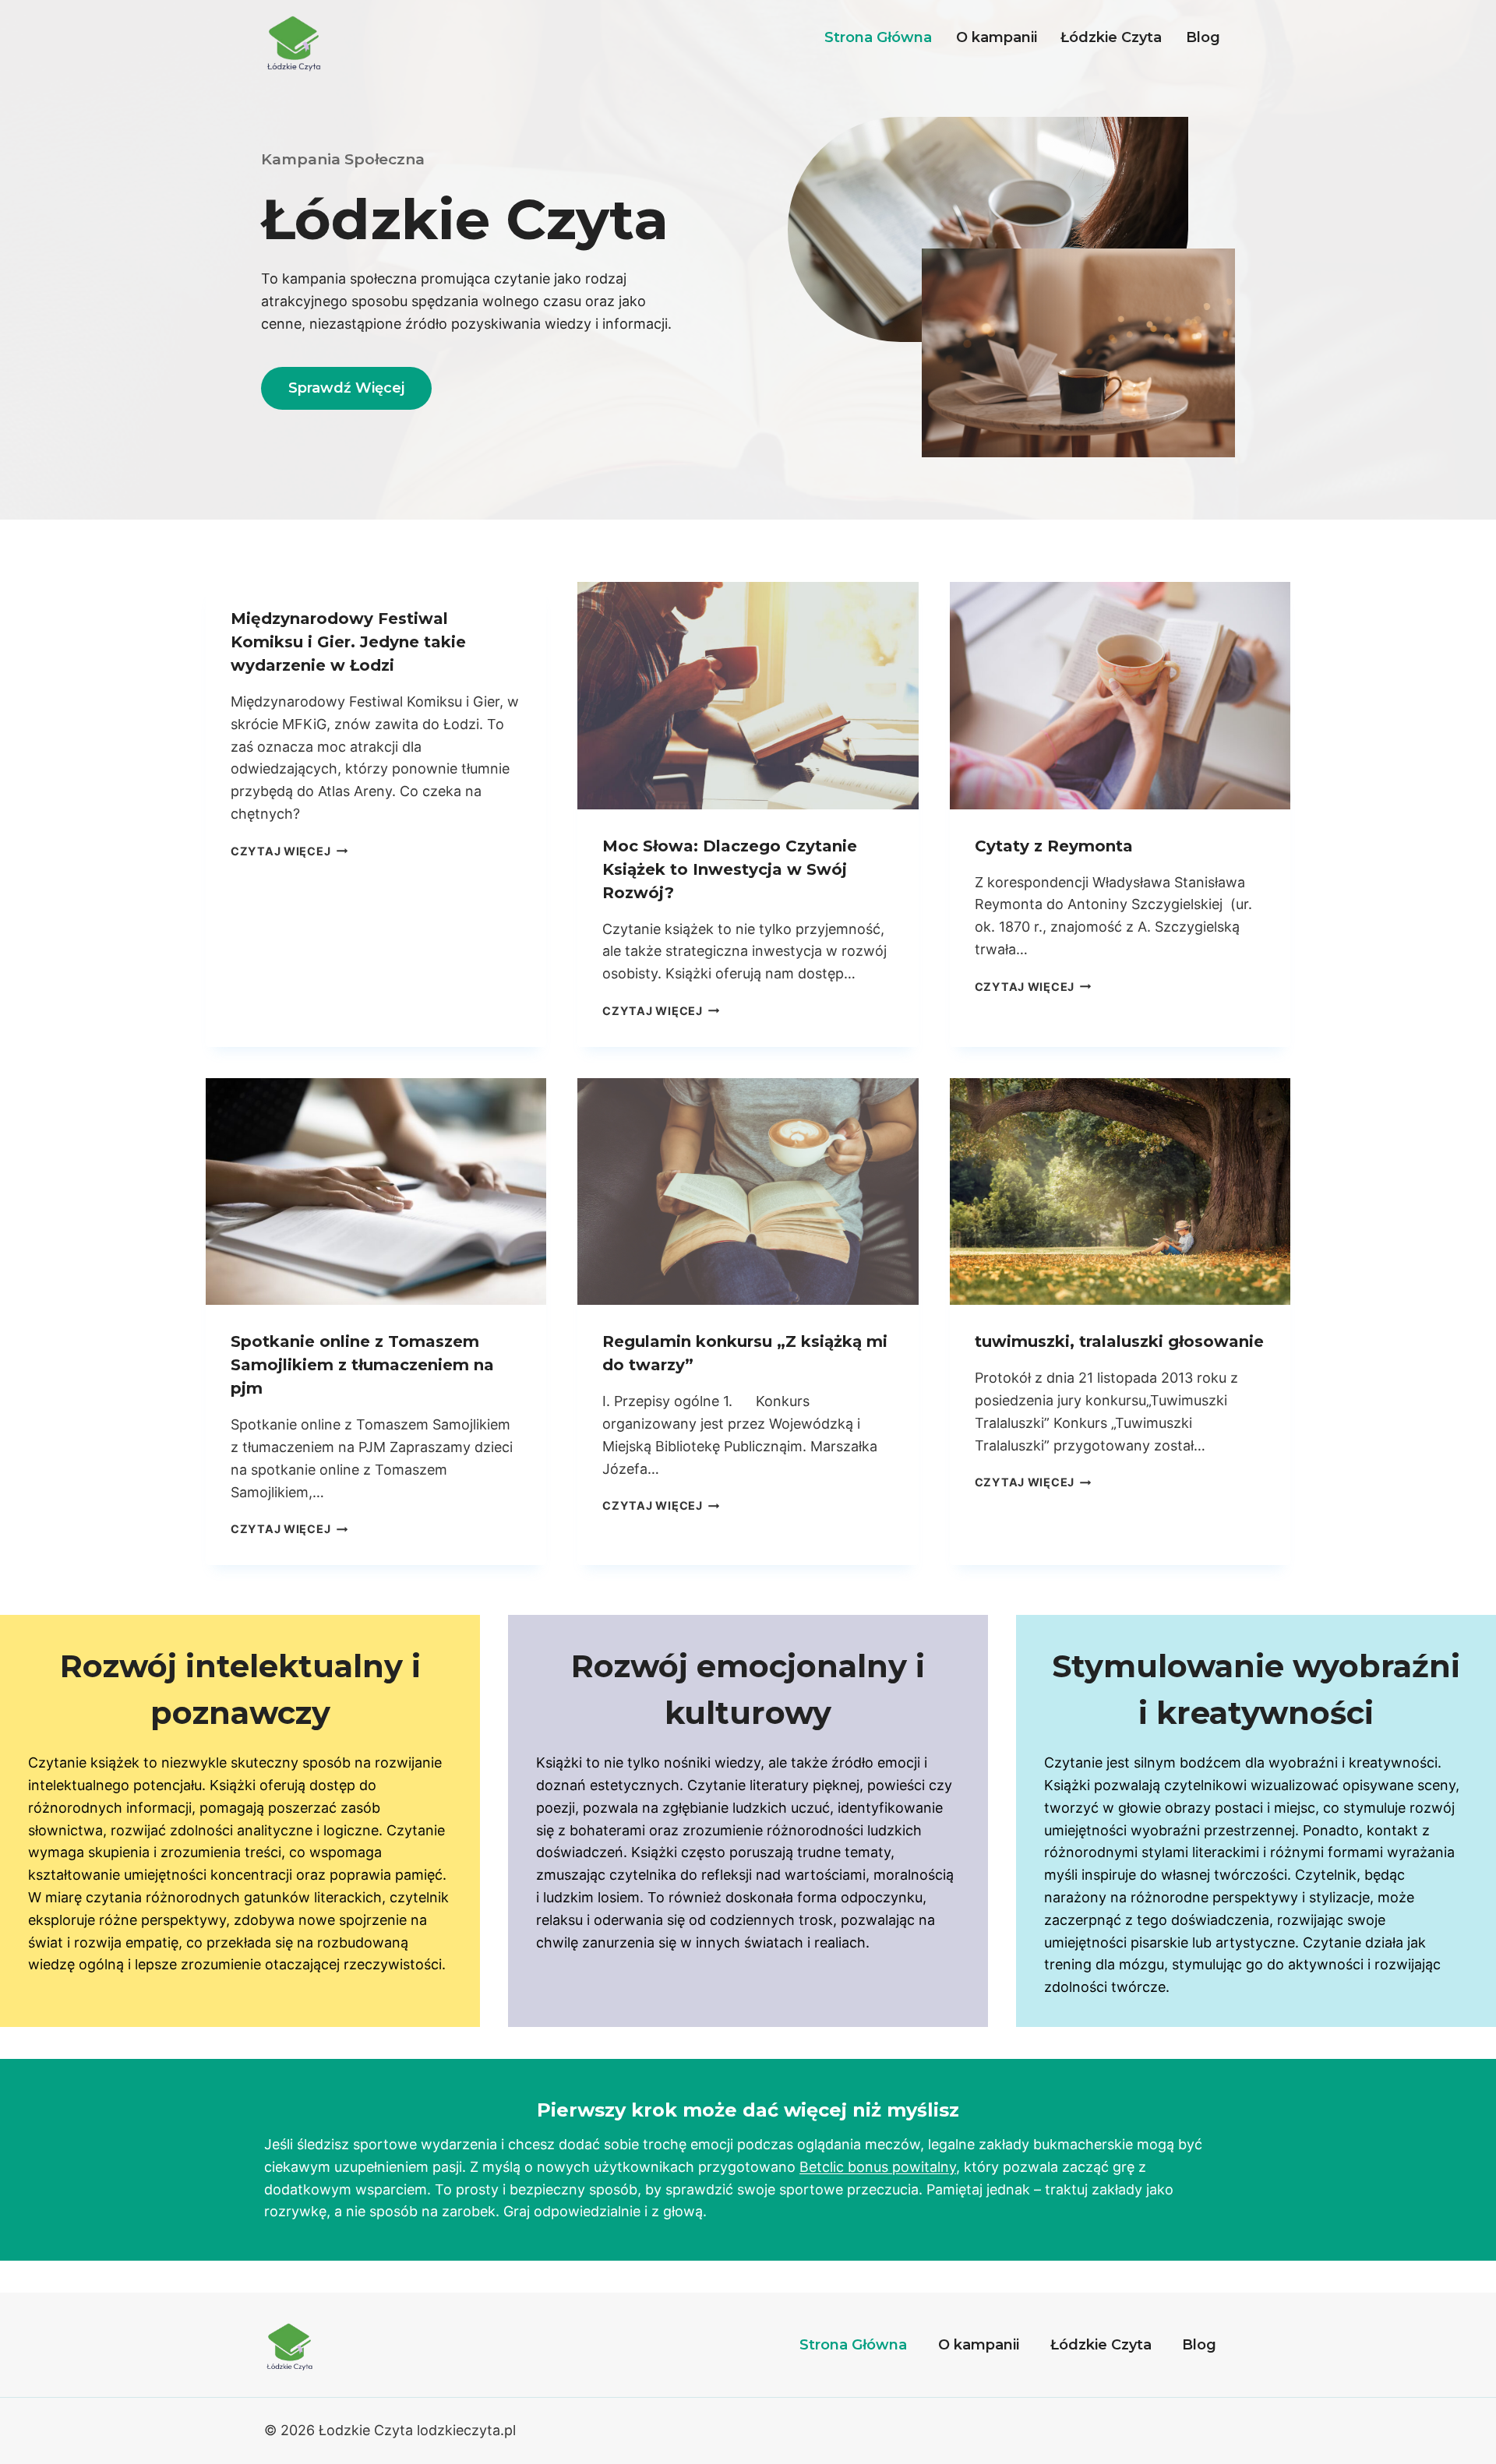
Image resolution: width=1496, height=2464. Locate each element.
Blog (1203, 37)
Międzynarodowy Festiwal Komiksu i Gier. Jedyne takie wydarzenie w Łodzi (348, 642)
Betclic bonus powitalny (878, 2167)
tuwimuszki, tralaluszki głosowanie (1119, 1341)
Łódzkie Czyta (1111, 37)
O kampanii (997, 37)
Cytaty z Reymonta (1054, 846)
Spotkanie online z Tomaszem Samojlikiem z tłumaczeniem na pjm (362, 1365)
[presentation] (748, 696)
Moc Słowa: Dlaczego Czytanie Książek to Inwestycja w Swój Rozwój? (730, 869)
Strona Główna (878, 37)
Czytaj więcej (289, 851)
